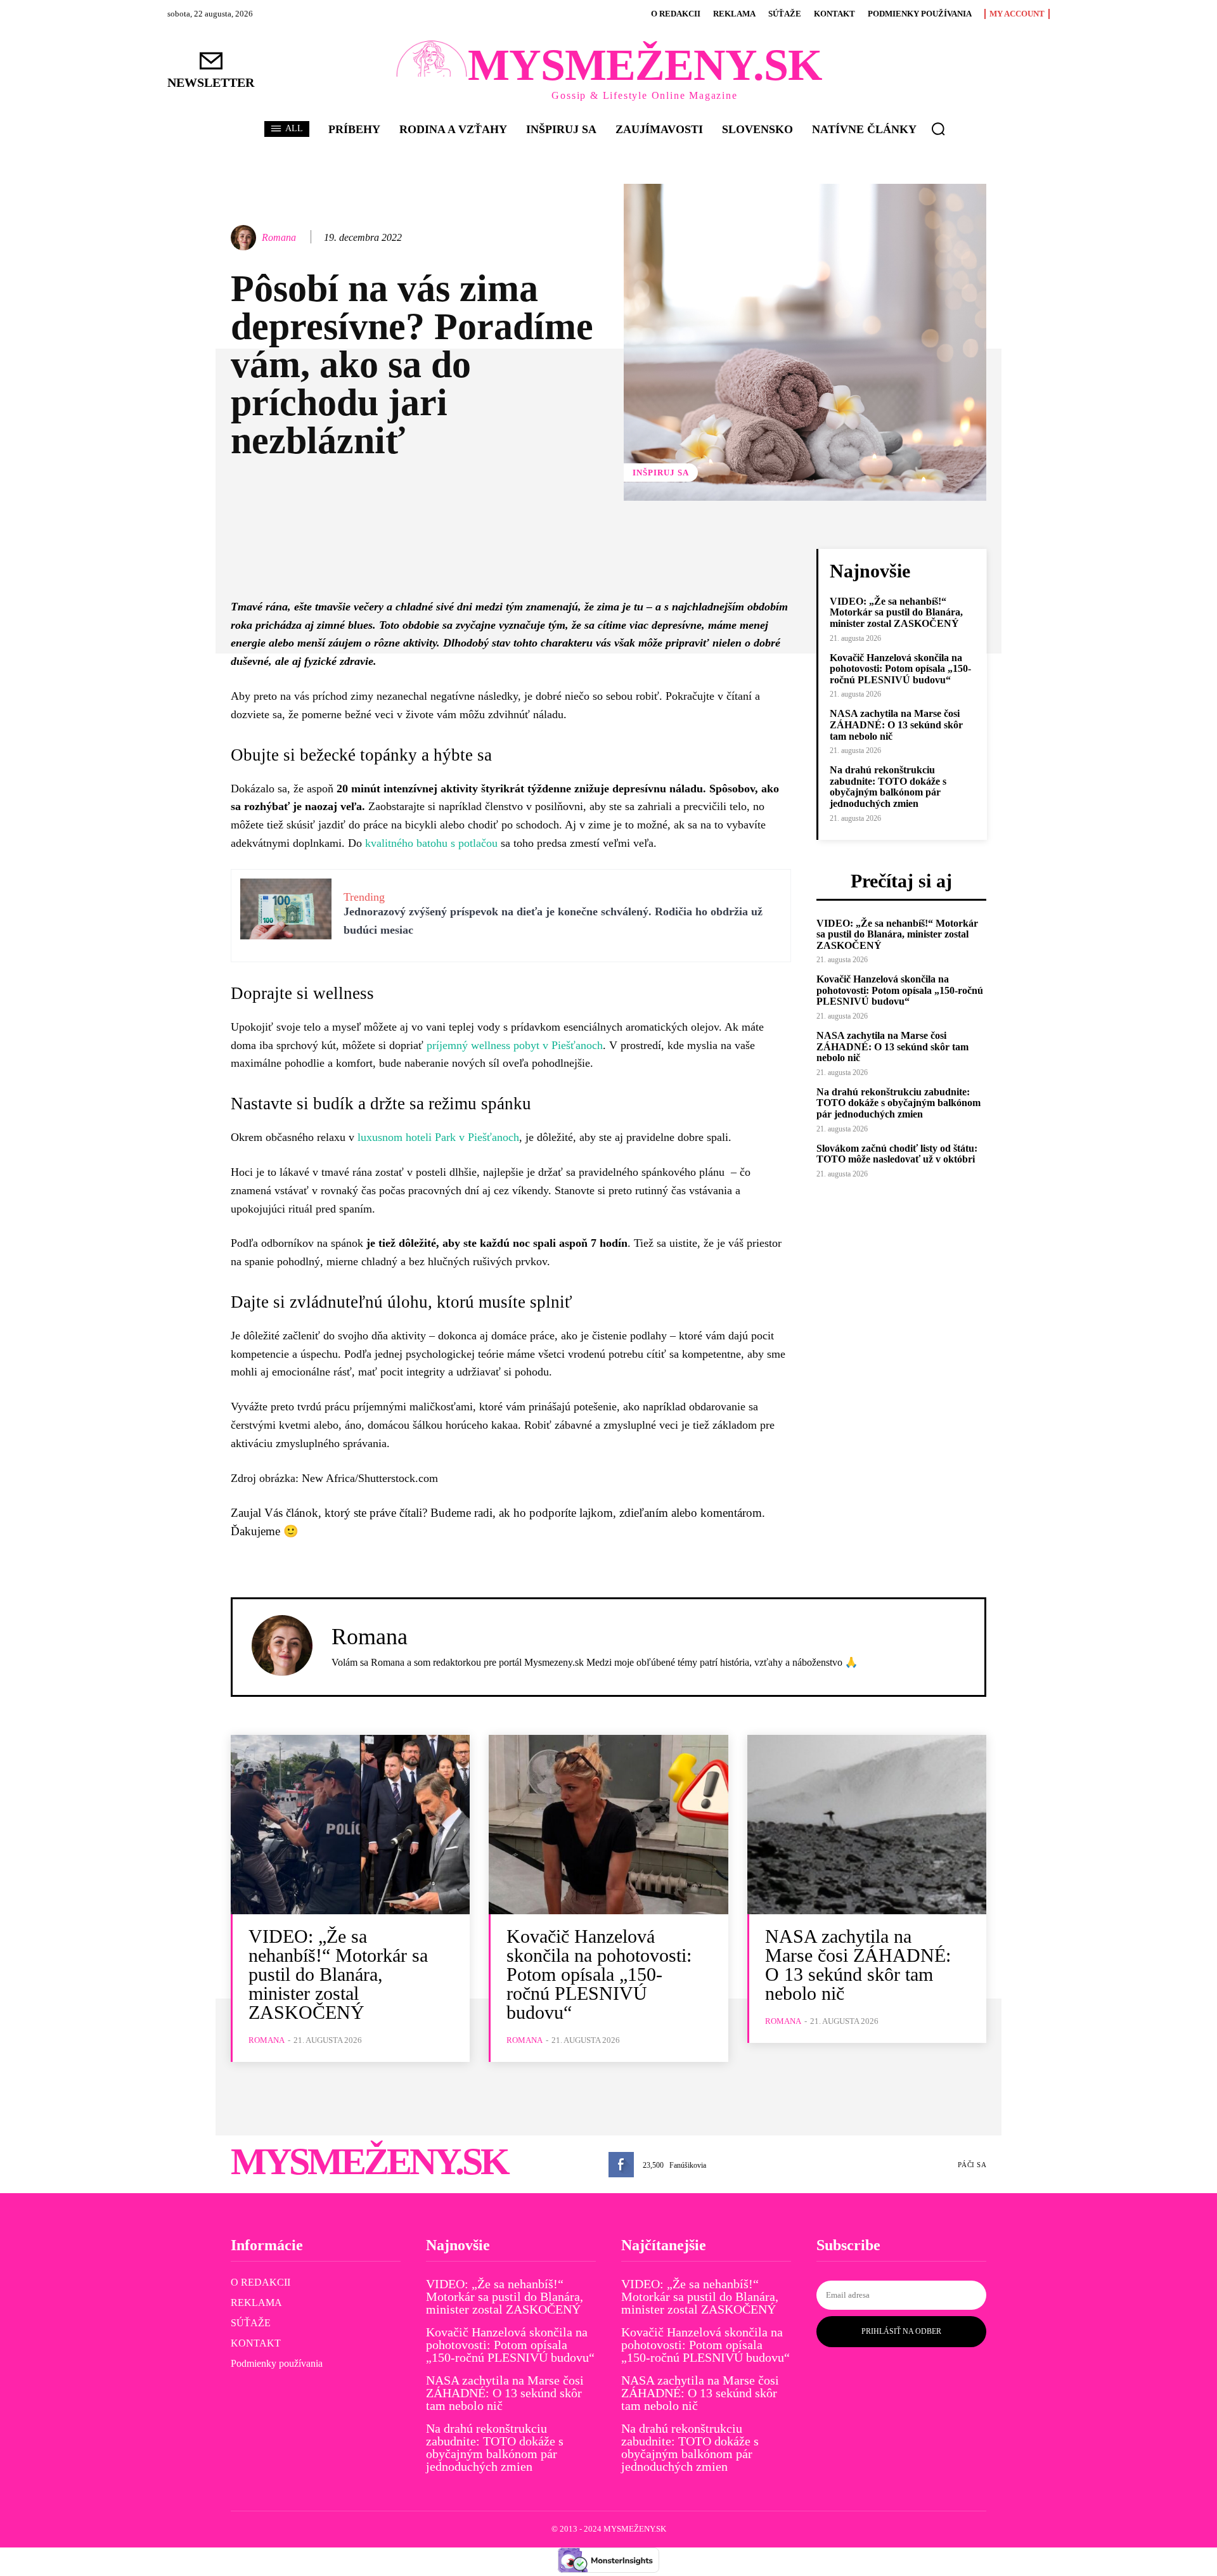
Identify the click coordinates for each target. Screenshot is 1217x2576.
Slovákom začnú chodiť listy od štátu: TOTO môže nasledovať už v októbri (897, 1154)
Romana (279, 237)
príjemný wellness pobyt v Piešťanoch (515, 1045)
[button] (938, 129)
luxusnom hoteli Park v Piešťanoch (438, 1137)
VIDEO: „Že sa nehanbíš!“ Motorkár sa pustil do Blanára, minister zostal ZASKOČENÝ (896, 612)
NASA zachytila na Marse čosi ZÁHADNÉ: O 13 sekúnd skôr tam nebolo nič (896, 724)
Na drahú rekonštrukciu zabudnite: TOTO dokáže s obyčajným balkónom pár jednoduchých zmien (888, 787)
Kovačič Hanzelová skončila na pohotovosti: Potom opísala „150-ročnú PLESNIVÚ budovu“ (900, 669)
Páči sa (972, 2165)
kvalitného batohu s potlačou (431, 843)
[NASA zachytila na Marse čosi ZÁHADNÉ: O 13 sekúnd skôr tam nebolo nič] (867, 1825)
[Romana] (245, 238)
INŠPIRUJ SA (661, 473)
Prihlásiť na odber (901, 2331)
